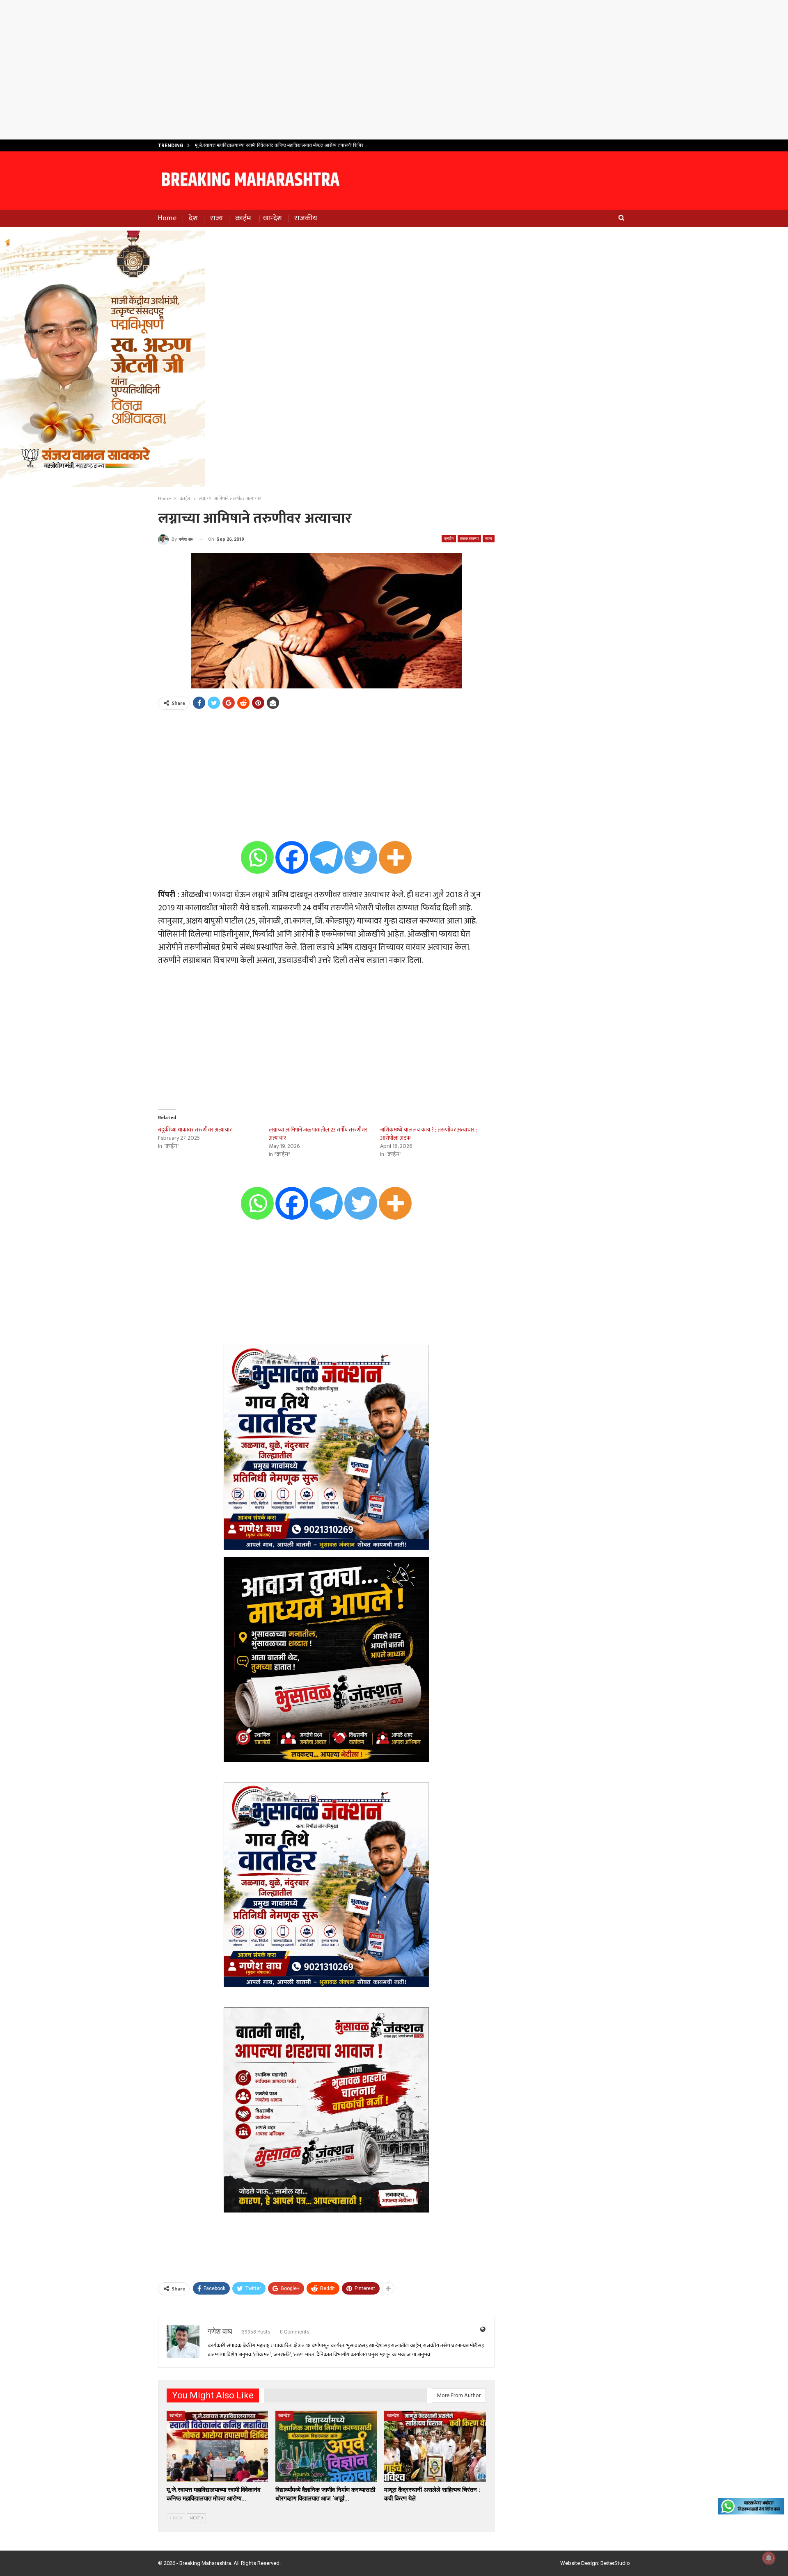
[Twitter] (361, 857)
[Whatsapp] (257, 857)
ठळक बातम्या (469, 538)
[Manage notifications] (769, 2558)
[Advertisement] (394, 70)
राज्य (216, 218)
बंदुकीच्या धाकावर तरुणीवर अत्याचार (195, 1130)
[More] (395, 857)
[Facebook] (292, 857)
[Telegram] (326, 857)
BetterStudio (615, 2563)
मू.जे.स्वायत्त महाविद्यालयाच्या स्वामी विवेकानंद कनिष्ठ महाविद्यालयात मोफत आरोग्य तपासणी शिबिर (279, 145)
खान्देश (273, 218)
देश (193, 218)
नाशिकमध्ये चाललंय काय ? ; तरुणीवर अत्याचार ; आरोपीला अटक (428, 1134)
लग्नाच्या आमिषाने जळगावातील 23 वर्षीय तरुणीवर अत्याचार (318, 1134)
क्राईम (243, 218)
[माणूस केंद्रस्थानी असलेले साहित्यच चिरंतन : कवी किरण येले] (435, 2446)
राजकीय (306, 218)
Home (167, 218)
